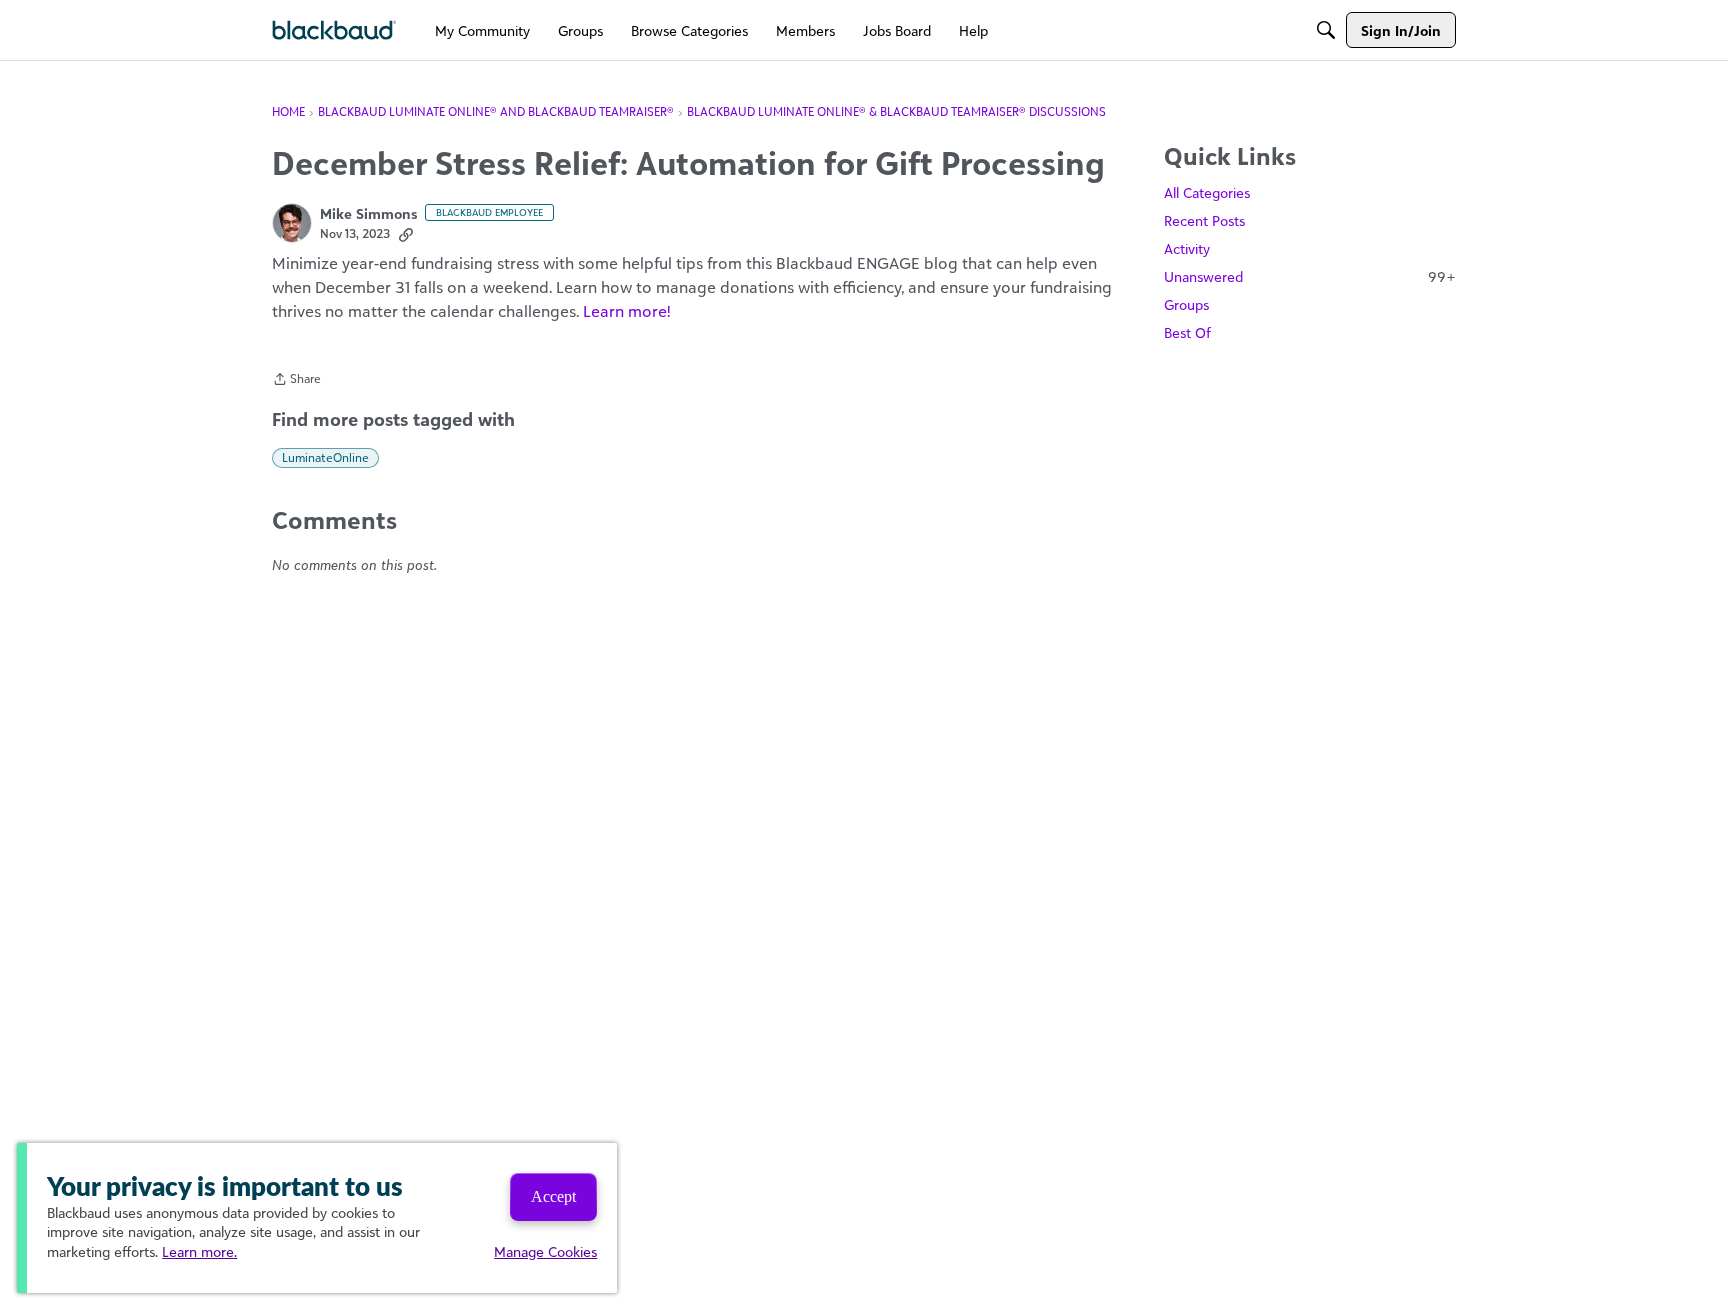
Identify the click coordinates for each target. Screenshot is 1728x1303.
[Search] (1326, 30)
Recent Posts (1204, 220)
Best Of (1187, 332)
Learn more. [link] (199, 1251)
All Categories (1207, 192)
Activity (1187, 248)
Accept (553, 1196)
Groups (1186, 304)
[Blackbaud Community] (334, 30)
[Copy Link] (406, 234)
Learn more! (626, 311)
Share (296, 381)
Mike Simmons (368, 213)
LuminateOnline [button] (325, 457)
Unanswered (1310, 276)
